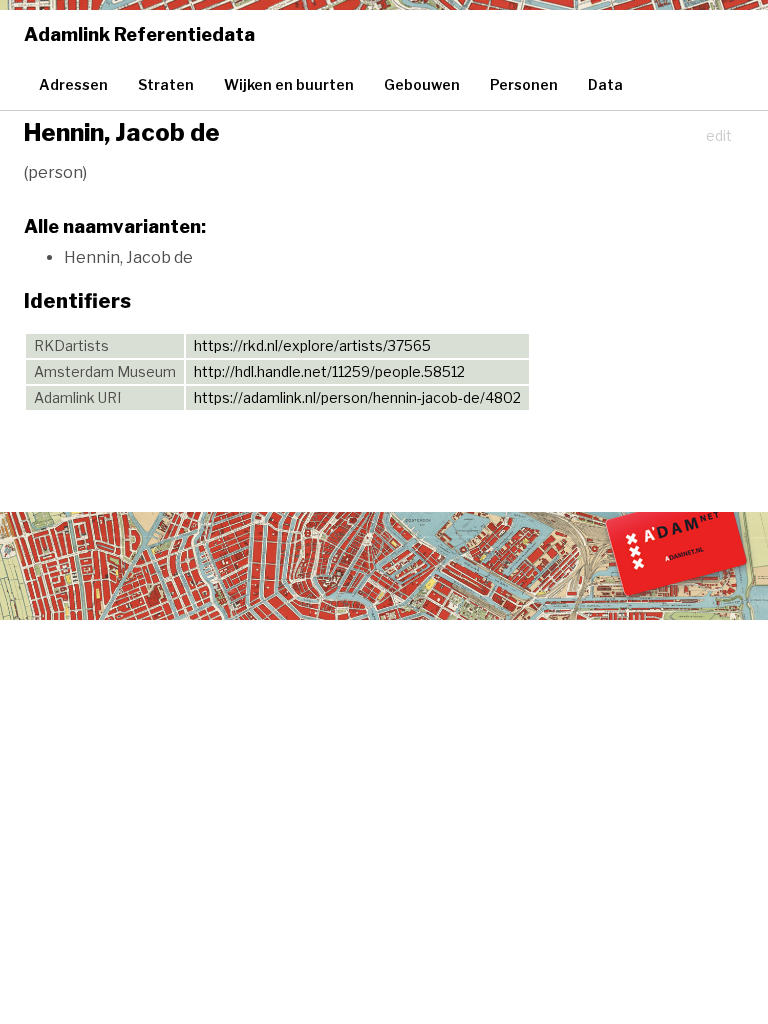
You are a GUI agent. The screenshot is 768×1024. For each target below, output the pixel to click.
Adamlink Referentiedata (139, 34)
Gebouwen (422, 84)
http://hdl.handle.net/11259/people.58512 (329, 371)
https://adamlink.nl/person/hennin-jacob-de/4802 (357, 397)
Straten (166, 84)
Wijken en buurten (289, 84)
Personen (524, 84)
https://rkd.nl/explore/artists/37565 (312, 345)
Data (605, 84)
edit (719, 135)
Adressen (73, 84)
